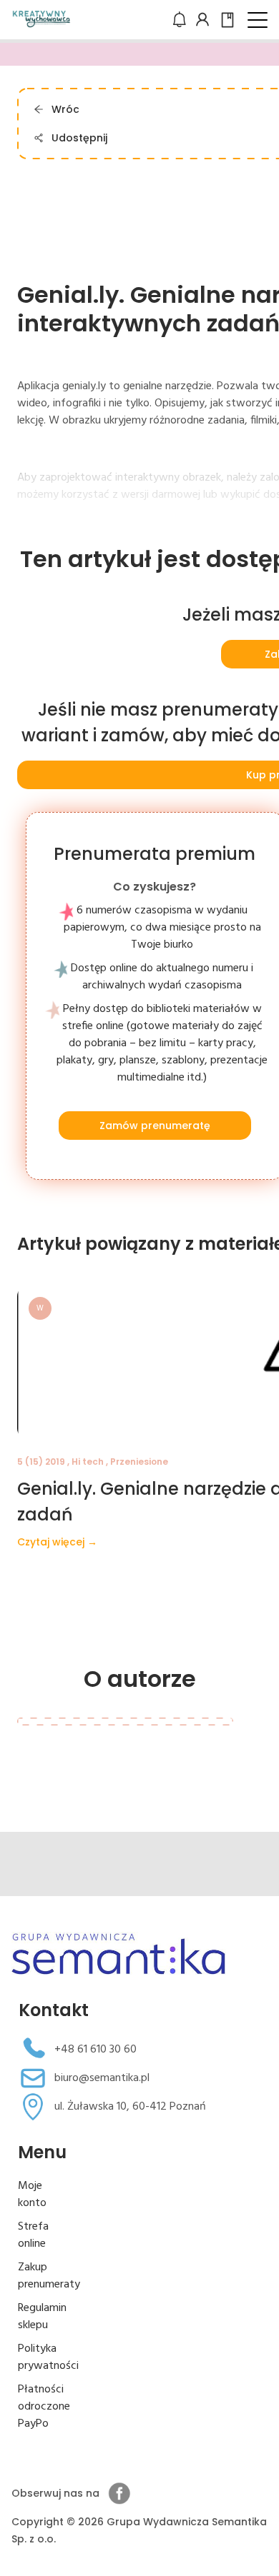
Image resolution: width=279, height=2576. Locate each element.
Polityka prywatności (48, 2357)
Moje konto (32, 2195)
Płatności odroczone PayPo (44, 2407)
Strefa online (33, 2235)
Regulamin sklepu (42, 2317)
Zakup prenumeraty (49, 2276)
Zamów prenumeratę (155, 1126)
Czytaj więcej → (57, 1542)
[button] (258, 20)
